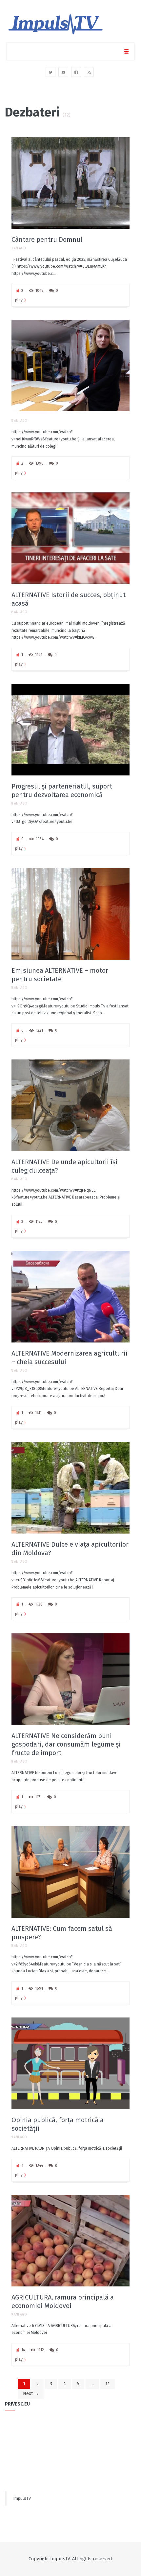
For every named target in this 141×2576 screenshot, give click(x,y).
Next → (31, 2394)
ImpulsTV (22, 2498)
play (19, 300)
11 (108, 2384)
